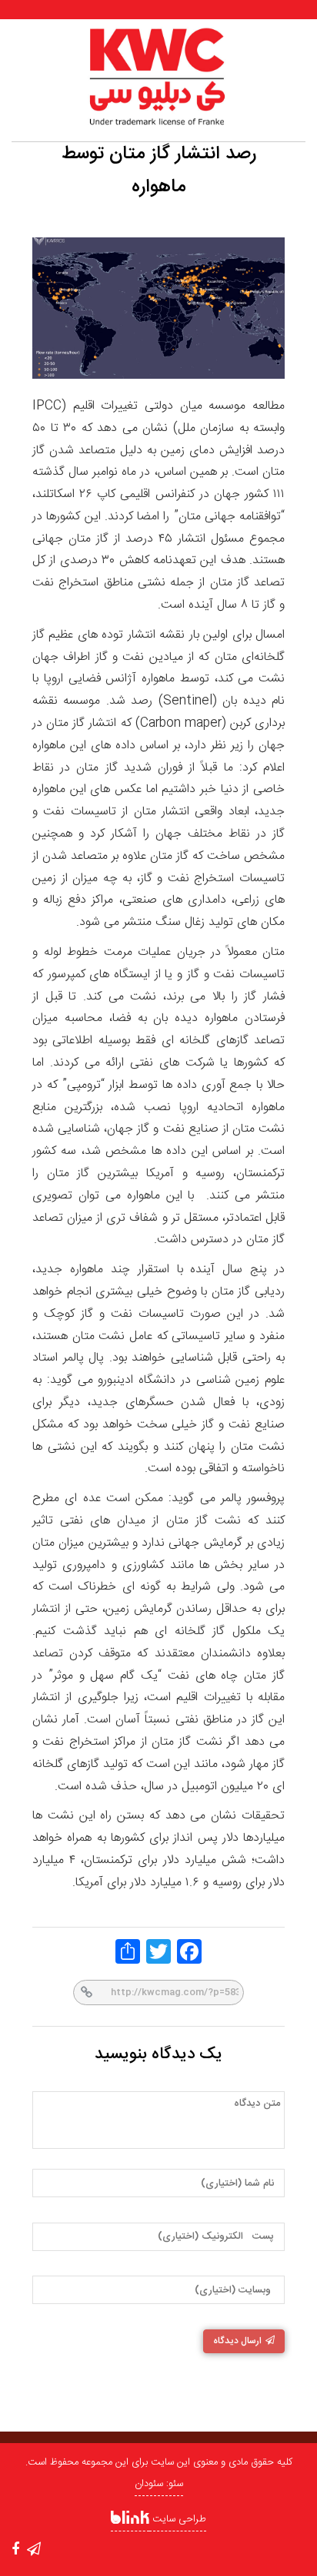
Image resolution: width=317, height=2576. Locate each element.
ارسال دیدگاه (237, 2341)
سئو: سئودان (159, 2484)
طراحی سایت (178, 2519)
